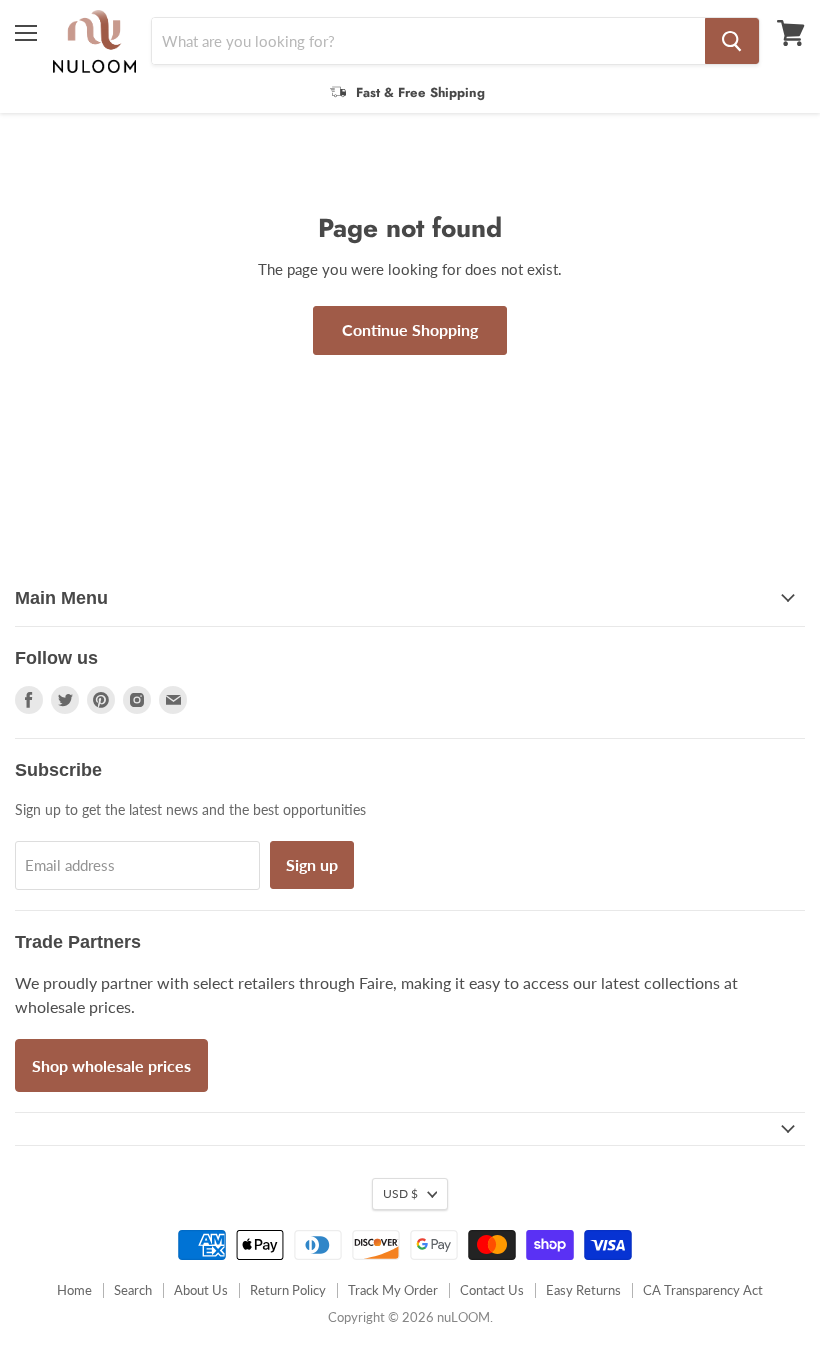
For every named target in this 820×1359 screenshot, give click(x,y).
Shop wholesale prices (111, 1065)
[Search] (732, 41)
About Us (201, 1290)
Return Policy (288, 1290)
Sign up (312, 864)
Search (133, 1290)
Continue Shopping (410, 329)
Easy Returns (583, 1290)
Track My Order (393, 1290)
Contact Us (492, 1290)
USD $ (400, 1193)
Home (74, 1290)
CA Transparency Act (703, 1290)
